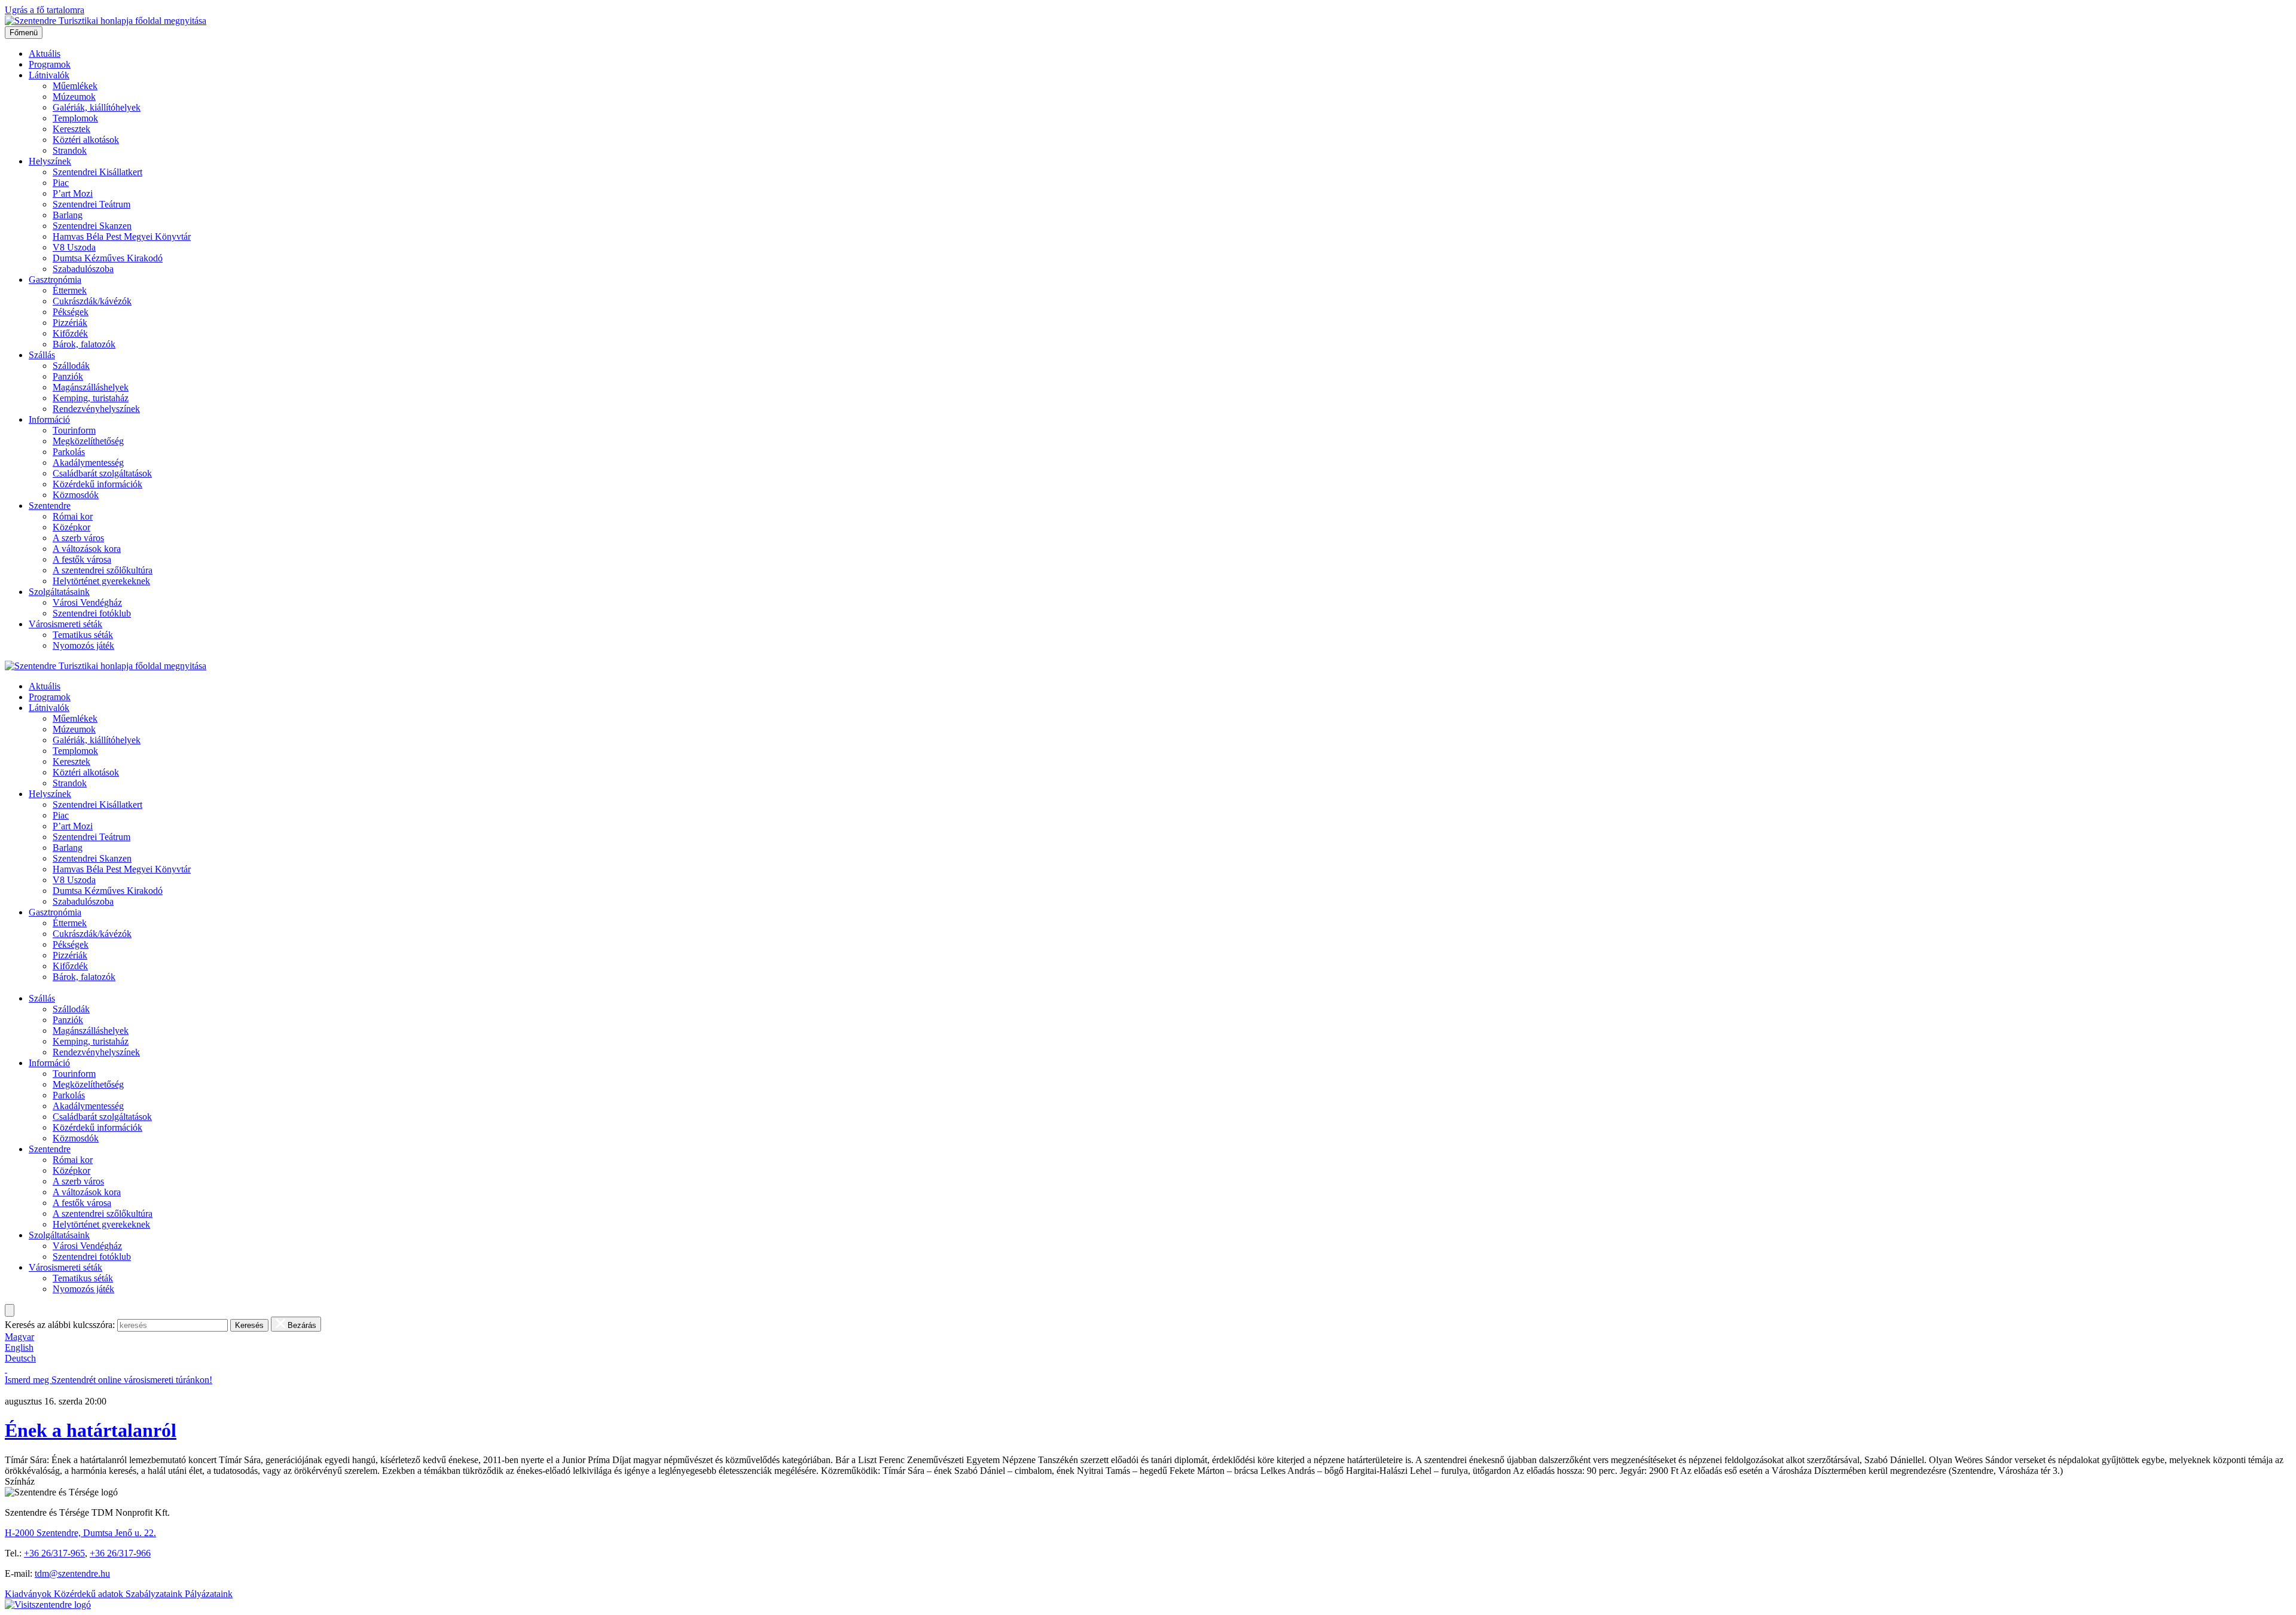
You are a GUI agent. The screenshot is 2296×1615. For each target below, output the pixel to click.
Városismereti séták (65, 624)
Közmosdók (76, 495)
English (19, 1347)
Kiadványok (29, 1594)
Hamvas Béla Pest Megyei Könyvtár (122, 236)
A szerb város (78, 538)
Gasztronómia (55, 280)
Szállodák (71, 366)
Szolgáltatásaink (59, 592)
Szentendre (50, 506)
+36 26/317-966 (120, 1553)
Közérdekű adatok (90, 1594)
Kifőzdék (70, 333)
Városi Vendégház (87, 602)
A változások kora (87, 549)
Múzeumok (74, 97)
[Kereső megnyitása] (10, 1310)
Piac (61, 183)
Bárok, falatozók (84, 344)
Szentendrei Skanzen (92, 226)
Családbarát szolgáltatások (102, 473)
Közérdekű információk (97, 484)
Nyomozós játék (83, 645)
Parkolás (69, 452)
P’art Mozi (73, 193)
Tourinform (74, 430)
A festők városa (82, 559)
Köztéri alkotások (86, 140)
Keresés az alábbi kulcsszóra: (60, 1325)
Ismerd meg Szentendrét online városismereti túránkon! (109, 1380)
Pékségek (71, 312)
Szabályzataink (155, 1594)
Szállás (42, 355)
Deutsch (20, 1358)
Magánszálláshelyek (91, 387)
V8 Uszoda (74, 247)
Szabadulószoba (83, 269)
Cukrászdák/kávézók (92, 301)
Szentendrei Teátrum (91, 204)
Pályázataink (209, 1594)
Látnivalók (49, 75)
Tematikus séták (83, 635)
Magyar (19, 1337)
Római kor (73, 516)
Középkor (71, 527)
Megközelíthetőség (88, 441)
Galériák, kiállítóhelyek (97, 107)
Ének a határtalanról (91, 1430)
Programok (50, 64)
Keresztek (71, 129)
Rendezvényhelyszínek (96, 409)
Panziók (68, 376)
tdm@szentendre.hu (72, 1573)
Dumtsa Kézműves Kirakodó (108, 258)
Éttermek (70, 290)
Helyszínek (50, 161)
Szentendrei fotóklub (92, 613)
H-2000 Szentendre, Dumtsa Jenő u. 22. (80, 1533)
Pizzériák (70, 323)
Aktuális (45, 54)
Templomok (75, 118)
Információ (49, 419)
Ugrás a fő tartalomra (45, 10)
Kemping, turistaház (91, 398)
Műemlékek (75, 86)
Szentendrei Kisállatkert (97, 172)
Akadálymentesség (88, 462)
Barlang (68, 215)
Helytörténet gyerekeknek (101, 581)
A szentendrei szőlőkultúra (103, 570)
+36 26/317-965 (54, 1553)
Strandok (70, 150)
